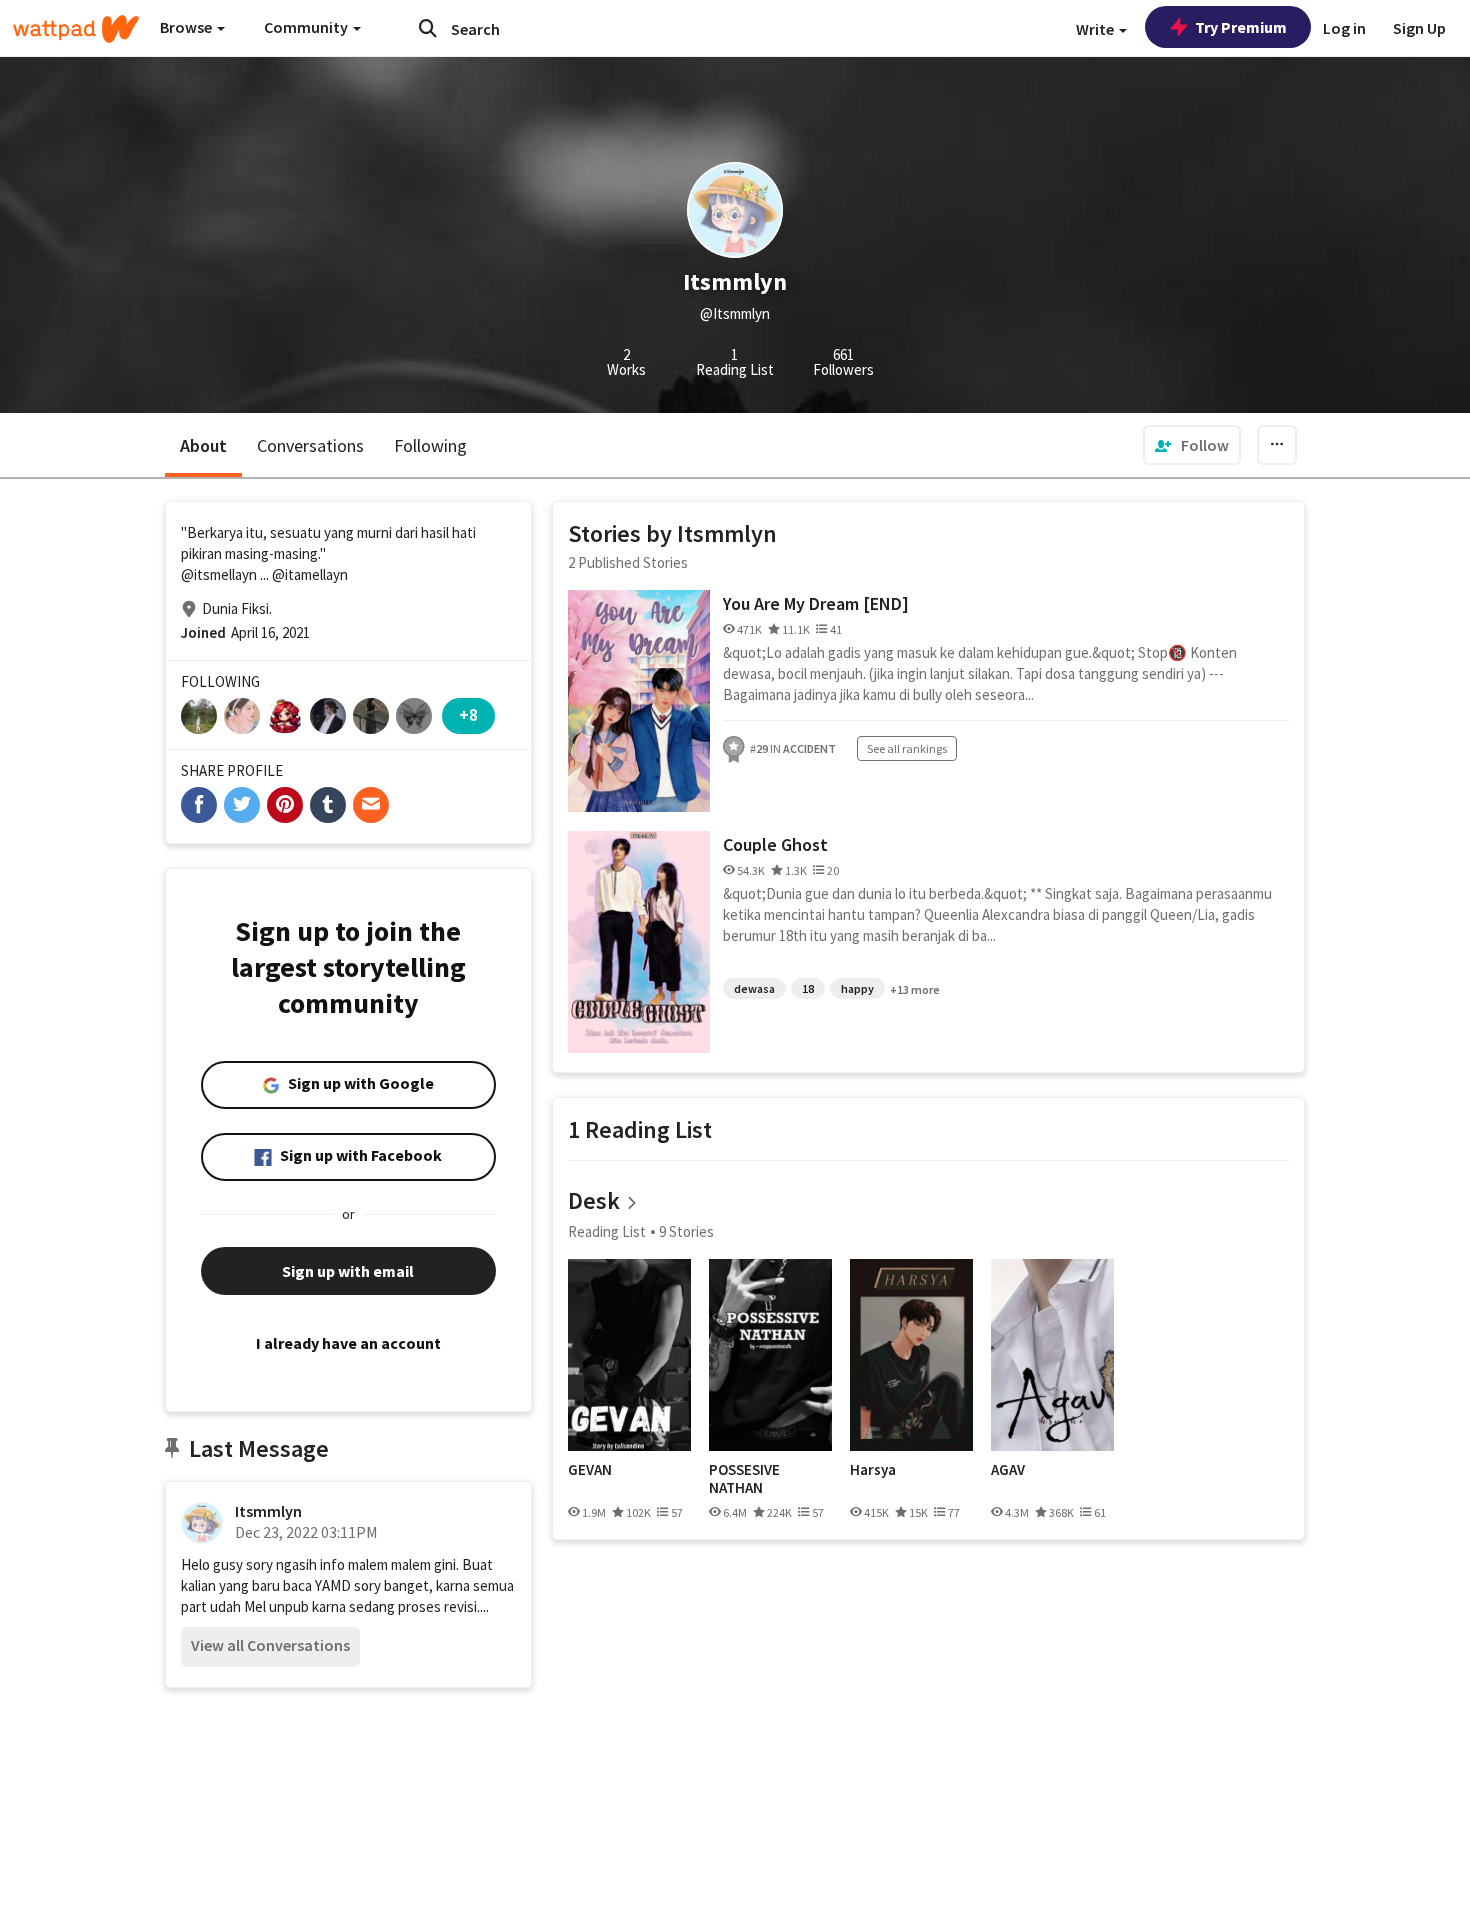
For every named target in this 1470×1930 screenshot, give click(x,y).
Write (1096, 29)
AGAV (1008, 1470)
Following (430, 445)
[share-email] (371, 805)
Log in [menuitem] (1344, 28)
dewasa (754, 988)
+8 (468, 714)
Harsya (873, 1470)
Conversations (310, 445)
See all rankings (907, 748)
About (203, 445)
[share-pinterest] (285, 805)
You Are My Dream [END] (816, 603)
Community (307, 27)
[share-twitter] (242, 805)
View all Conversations (270, 1645)
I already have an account (348, 1343)
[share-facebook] (199, 805)
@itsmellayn (219, 574)
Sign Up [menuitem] (1419, 28)
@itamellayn (310, 574)
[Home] (76, 29)
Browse (187, 27)
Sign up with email (348, 1271)
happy (857, 988)
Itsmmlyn (268, 1511)
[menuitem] (1192, 445)
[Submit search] (428, 28)
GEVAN (590, 1470)
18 (808, 988)
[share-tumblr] (328, 805)
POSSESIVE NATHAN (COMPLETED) (755, 1478)
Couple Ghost (775, 844)
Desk (594, 1200)
